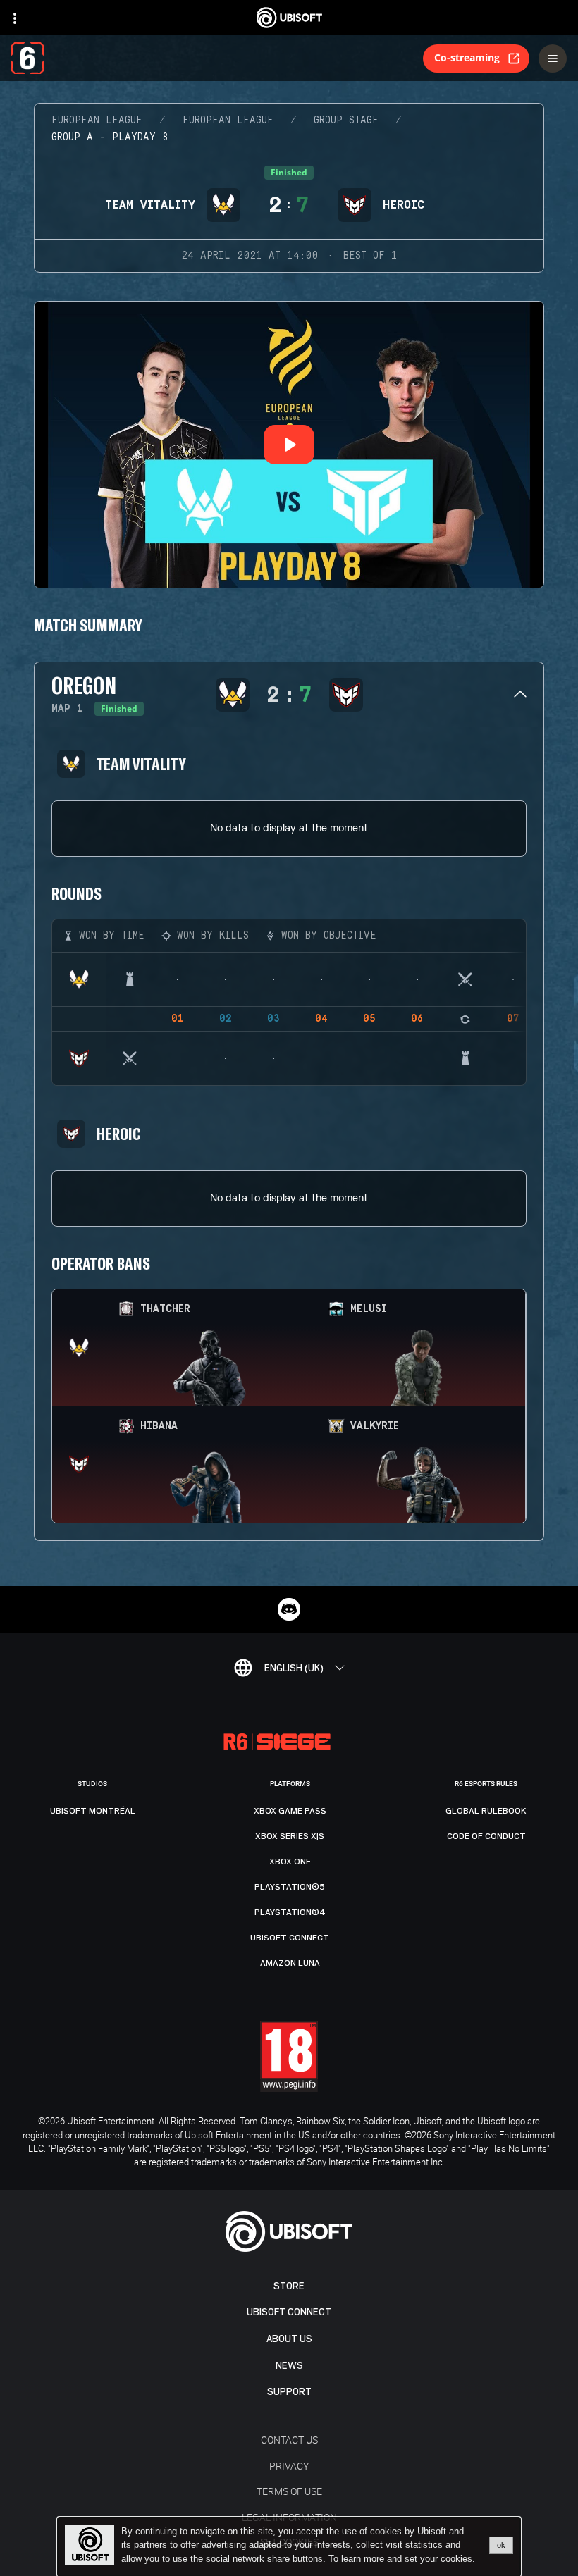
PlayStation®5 (290, 1887)
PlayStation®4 (290, 1912)
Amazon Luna (290, 1963)
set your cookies (438, 2559)
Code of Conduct (486, 1836)
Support (289, 2392)
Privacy (289, 2466)
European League (97, 120)
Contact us (289, 2440)
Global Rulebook (486, 1811)
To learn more (358, 2559)
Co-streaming (467, 57)
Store (289, 2286)
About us (289, 2339)
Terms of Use (289, 2491)
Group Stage (346, 120)
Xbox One (290, 1862)
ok (501, 2545)
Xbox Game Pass (290, 1811)
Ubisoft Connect (289, 2312)
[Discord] (289, 1609)
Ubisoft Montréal (93, 1811)
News (289, 2366)
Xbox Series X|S (290, 1836)
